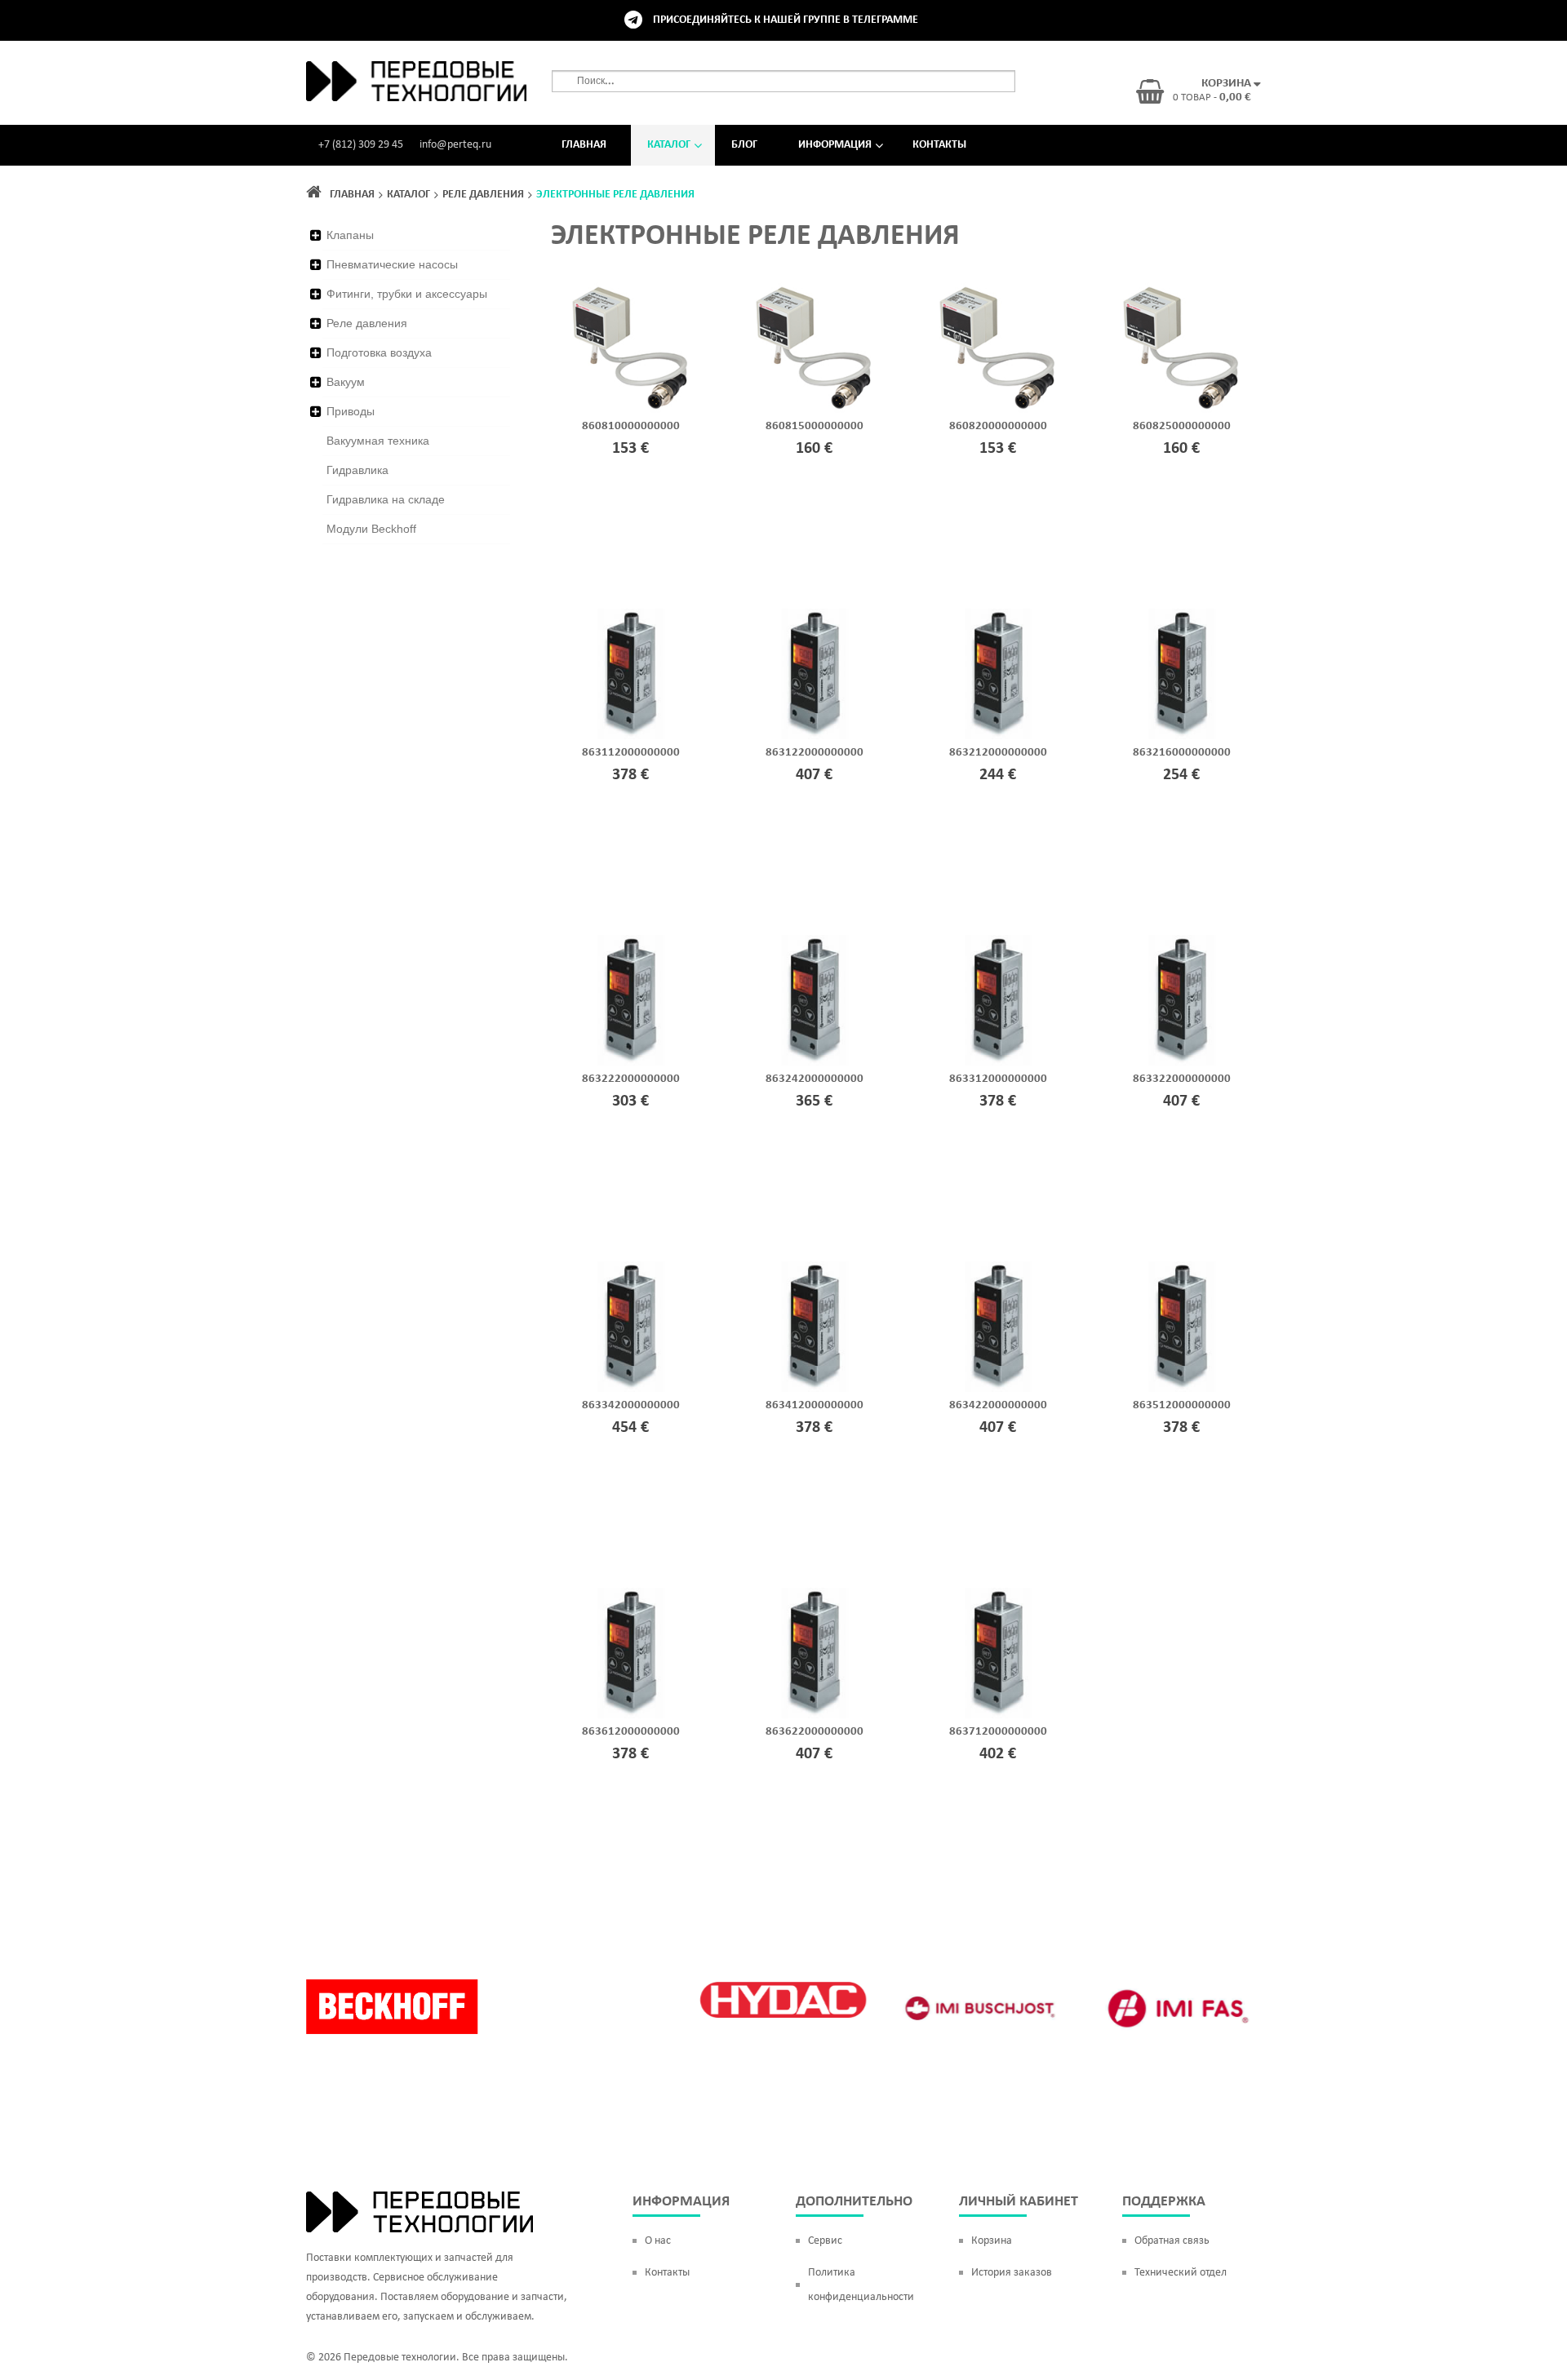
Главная (584, 145)
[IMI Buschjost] (979, 2009)
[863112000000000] (630, 674)
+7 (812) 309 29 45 (361, 145)
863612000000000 (631, 1732)
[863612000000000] (630, 1653)
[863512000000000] (1181, 1327)
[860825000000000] (1181, 348)
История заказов (1012, 2273)
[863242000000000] (814, 1000)
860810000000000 (631, 426)
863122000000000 (815, 753)
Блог (744, 145)
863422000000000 (998, 1405)
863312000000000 (998, 1079)
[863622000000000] (814, 1653)
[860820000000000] (998, 348)
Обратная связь (1172, 2241)
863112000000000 (631, 753)
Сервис (825, 2241)
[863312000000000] (998, 1000)
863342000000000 (631, 1405)
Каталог (669, 145)
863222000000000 (631, 1079)
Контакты (939, 145)
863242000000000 (815, 1079)
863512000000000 (1182, 1405)
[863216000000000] (1181, 674)
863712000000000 (998, 1732)
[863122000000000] (814, 674)
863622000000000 (815, 1732)
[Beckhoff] (392, 2007)
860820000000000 (998, 426)
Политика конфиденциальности (861, 2285)
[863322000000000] (1181, 1000)
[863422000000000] (998, 1327)
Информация (835, 145)
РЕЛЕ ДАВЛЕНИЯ (483, 195)
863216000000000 (1182, 753)
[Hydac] (783, 2000)
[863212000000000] (998, 674)
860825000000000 (1182, 426)
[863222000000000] (630, 1000)
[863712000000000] (998, 1653)
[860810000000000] (630, 348)
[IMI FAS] (1175, 2009)
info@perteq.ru (455, 145)
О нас (658, 2241)
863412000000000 (815, 1405)
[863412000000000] (814, 1327)
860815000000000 (815, 426)
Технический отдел (1181, 2273)
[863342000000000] (630, 1327)
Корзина (992, 2241)
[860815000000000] (814, 348)
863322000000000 (1182, 1079)
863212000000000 (998, 753)
